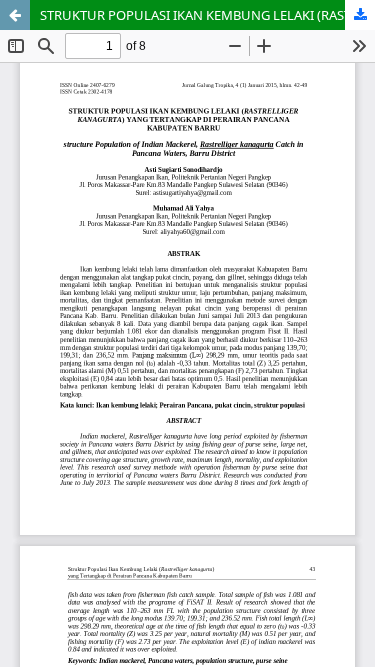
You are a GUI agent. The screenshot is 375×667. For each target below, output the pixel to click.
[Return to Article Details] (15, 15)
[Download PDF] (360, 15)
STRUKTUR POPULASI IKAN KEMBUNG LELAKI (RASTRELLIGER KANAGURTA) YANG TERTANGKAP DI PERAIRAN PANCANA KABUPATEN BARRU (207, 15)
